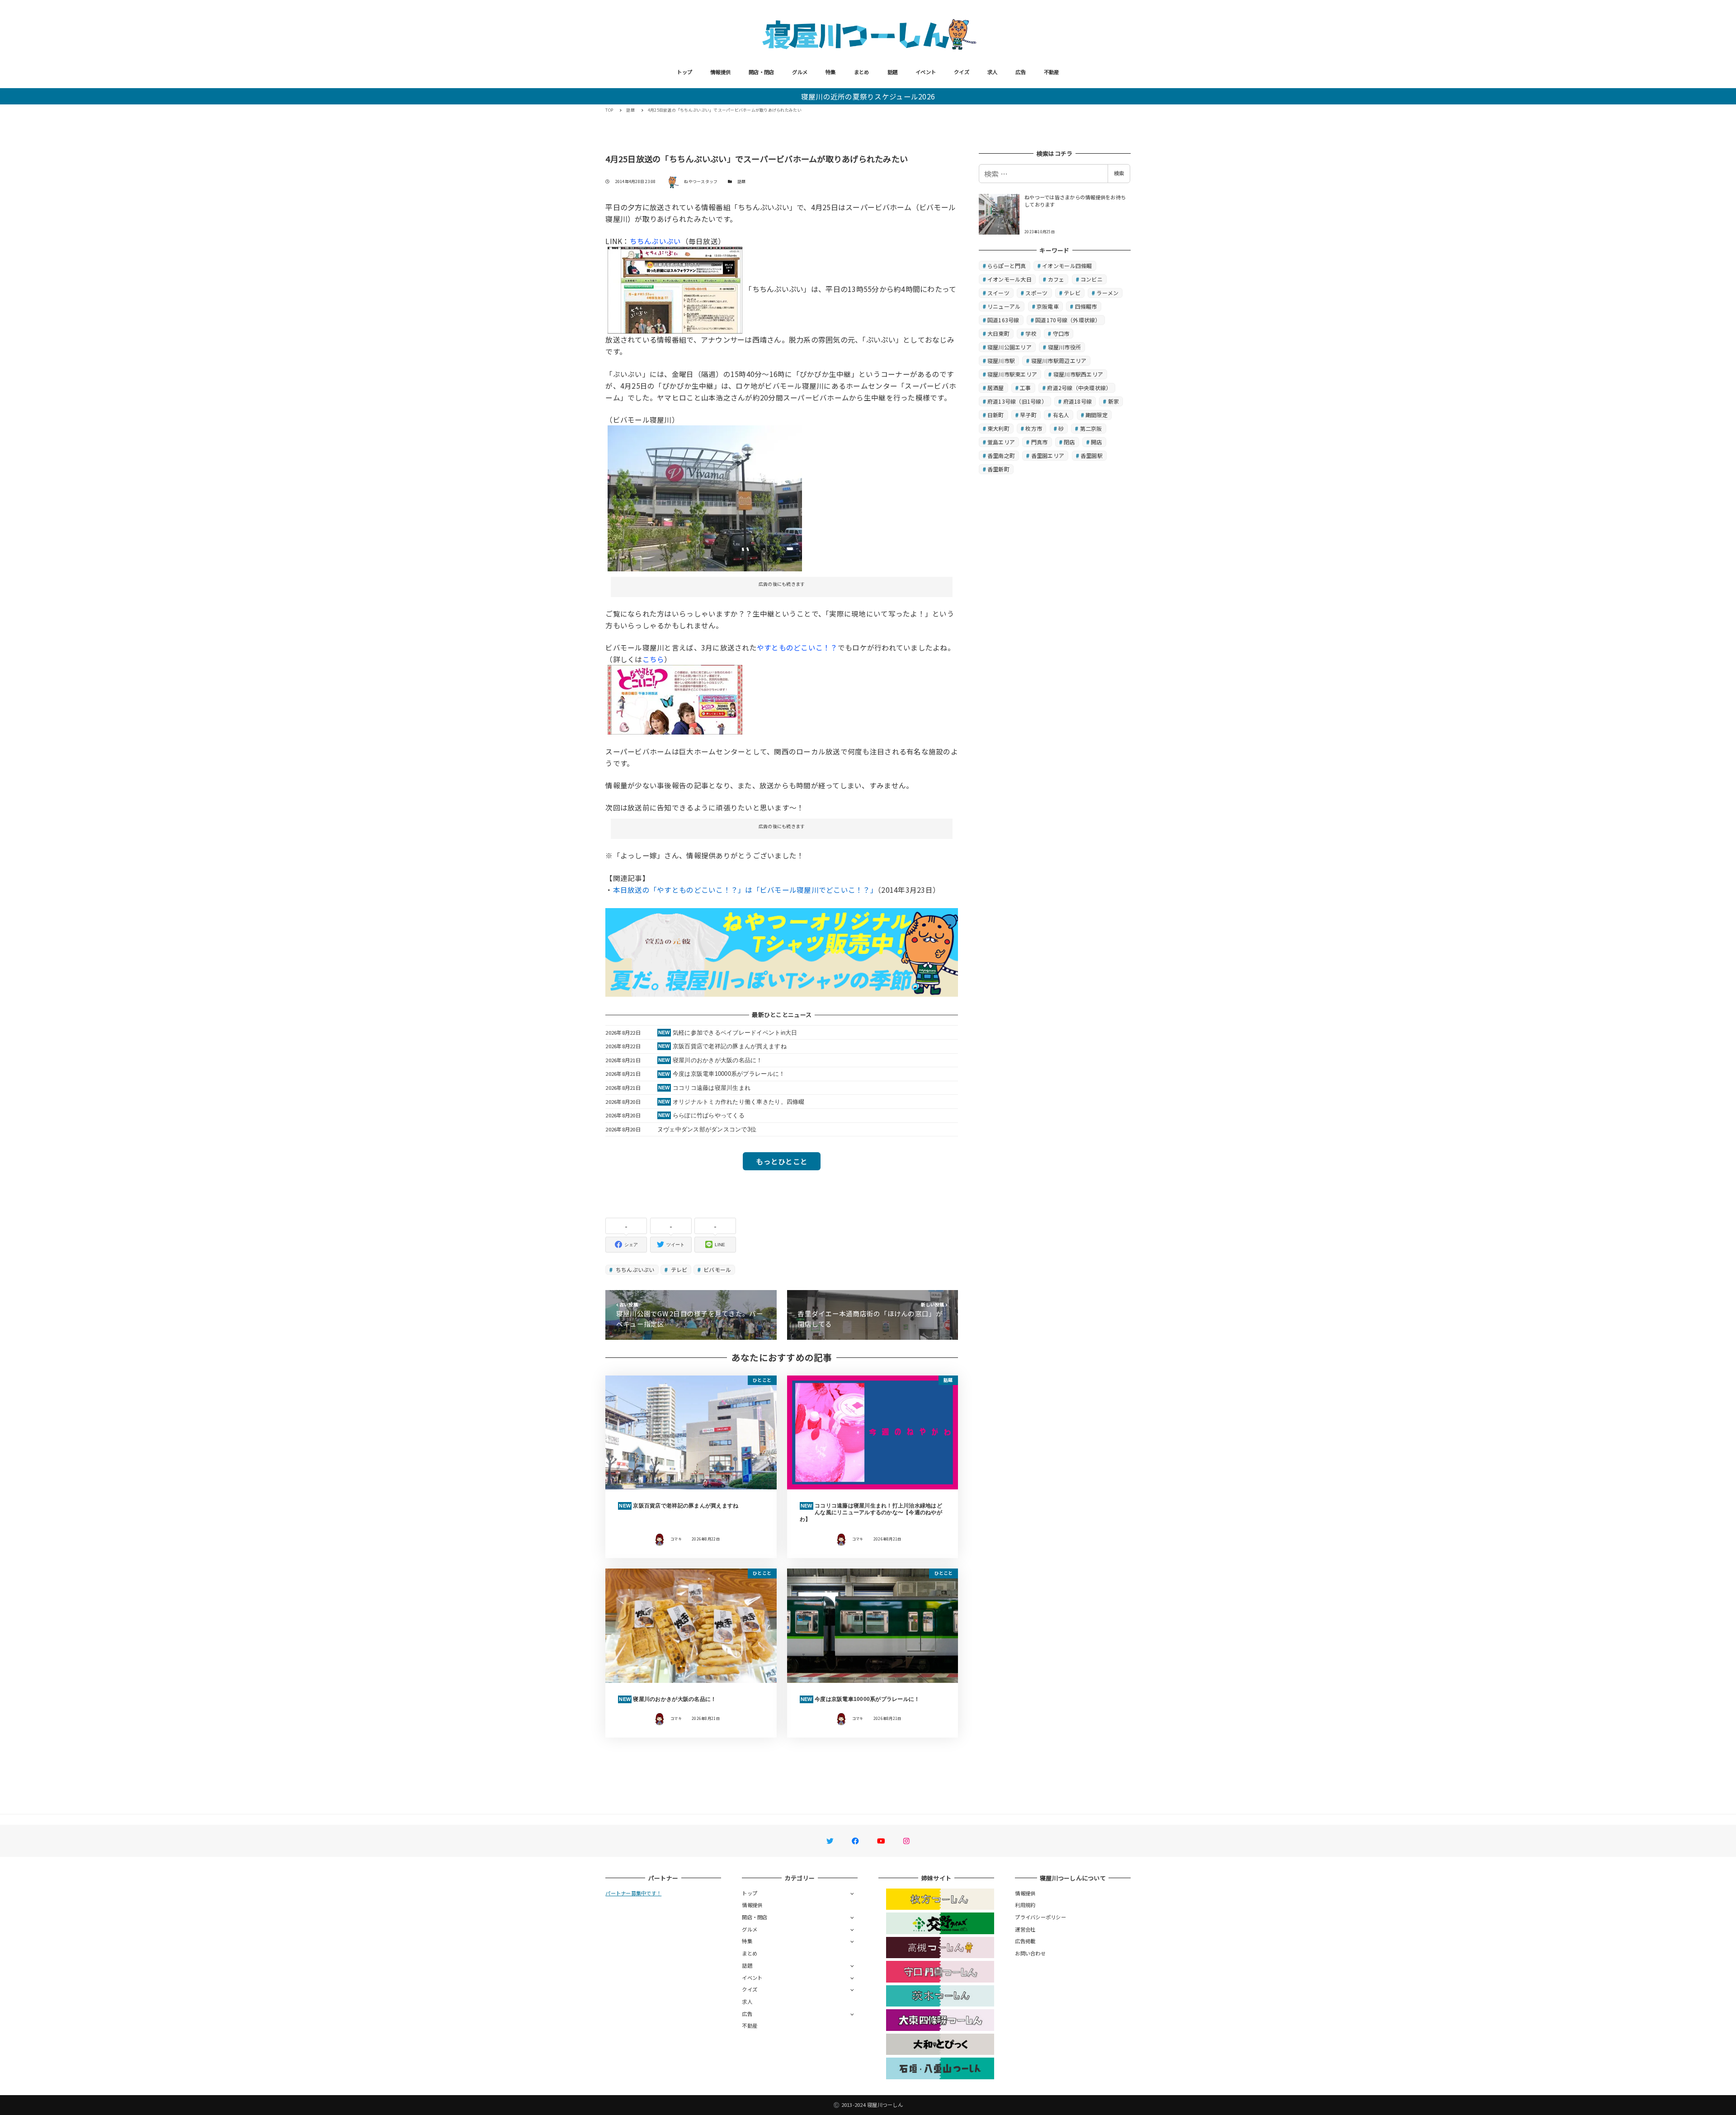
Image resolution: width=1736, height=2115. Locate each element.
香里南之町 (1001, 455)
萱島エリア (1001, 442)
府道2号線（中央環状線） (1079, 388)
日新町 (996, 415)
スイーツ (998, 293)
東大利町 (998, 428)
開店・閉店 (761, 72)
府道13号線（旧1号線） (1017, 401)
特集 (831, 72)
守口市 (1061, 333)
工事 (1026, 388)
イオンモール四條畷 (1067, 266)
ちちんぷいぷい (656, 241)
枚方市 (1034, 428)
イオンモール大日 (1010, 279)
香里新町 (998, 469)
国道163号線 (1003, 320)
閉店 (1069, 442)
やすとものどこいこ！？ (797, 647)
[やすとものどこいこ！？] (675, 699)
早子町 (1028, 415)
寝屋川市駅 (1001, 360)
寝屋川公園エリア (1010, 347)
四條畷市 (1086, 306)
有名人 (1061, 415)
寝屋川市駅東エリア (1012, 374)
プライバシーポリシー (1040, 1917)
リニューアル (1004, 306)
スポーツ (1036, 293)
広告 (1021, 72)
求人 (993, 72)
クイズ (962, 72)
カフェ (1056, 279)
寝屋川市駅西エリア (1078, 374)
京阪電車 (1048, 306)
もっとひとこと (782, 1161)
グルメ (800, 72)
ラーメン (1107, 293)
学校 (1031, 333)
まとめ (862, 72)
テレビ (678, 1269)
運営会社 (1025, 1929)
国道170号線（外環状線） (1068, 320)
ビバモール (717, 1269)
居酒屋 (996, 388)
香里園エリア (1048, 455)
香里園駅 (1092, 455)
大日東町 (998, 333)
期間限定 (1097, 415)
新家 (1114, 401)
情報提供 (720, 72)
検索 (1119, 173)
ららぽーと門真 (1007, 266)
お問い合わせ (1030, 1953)
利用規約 (1025, 1905)
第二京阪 (1091, 428)
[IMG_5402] (705, 497)
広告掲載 (1025, 1941)
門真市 (1040, 442)
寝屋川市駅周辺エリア (1059, 360)
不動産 (1052, 72)
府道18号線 (1078, 401)
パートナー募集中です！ (633, 1893)
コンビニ (1092, 279)
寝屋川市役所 (1065, 347)
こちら (653, 659)
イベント (926, 72)
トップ (684, 72)
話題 (893, 72)
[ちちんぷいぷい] (675, 289)
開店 (1097, 442)
